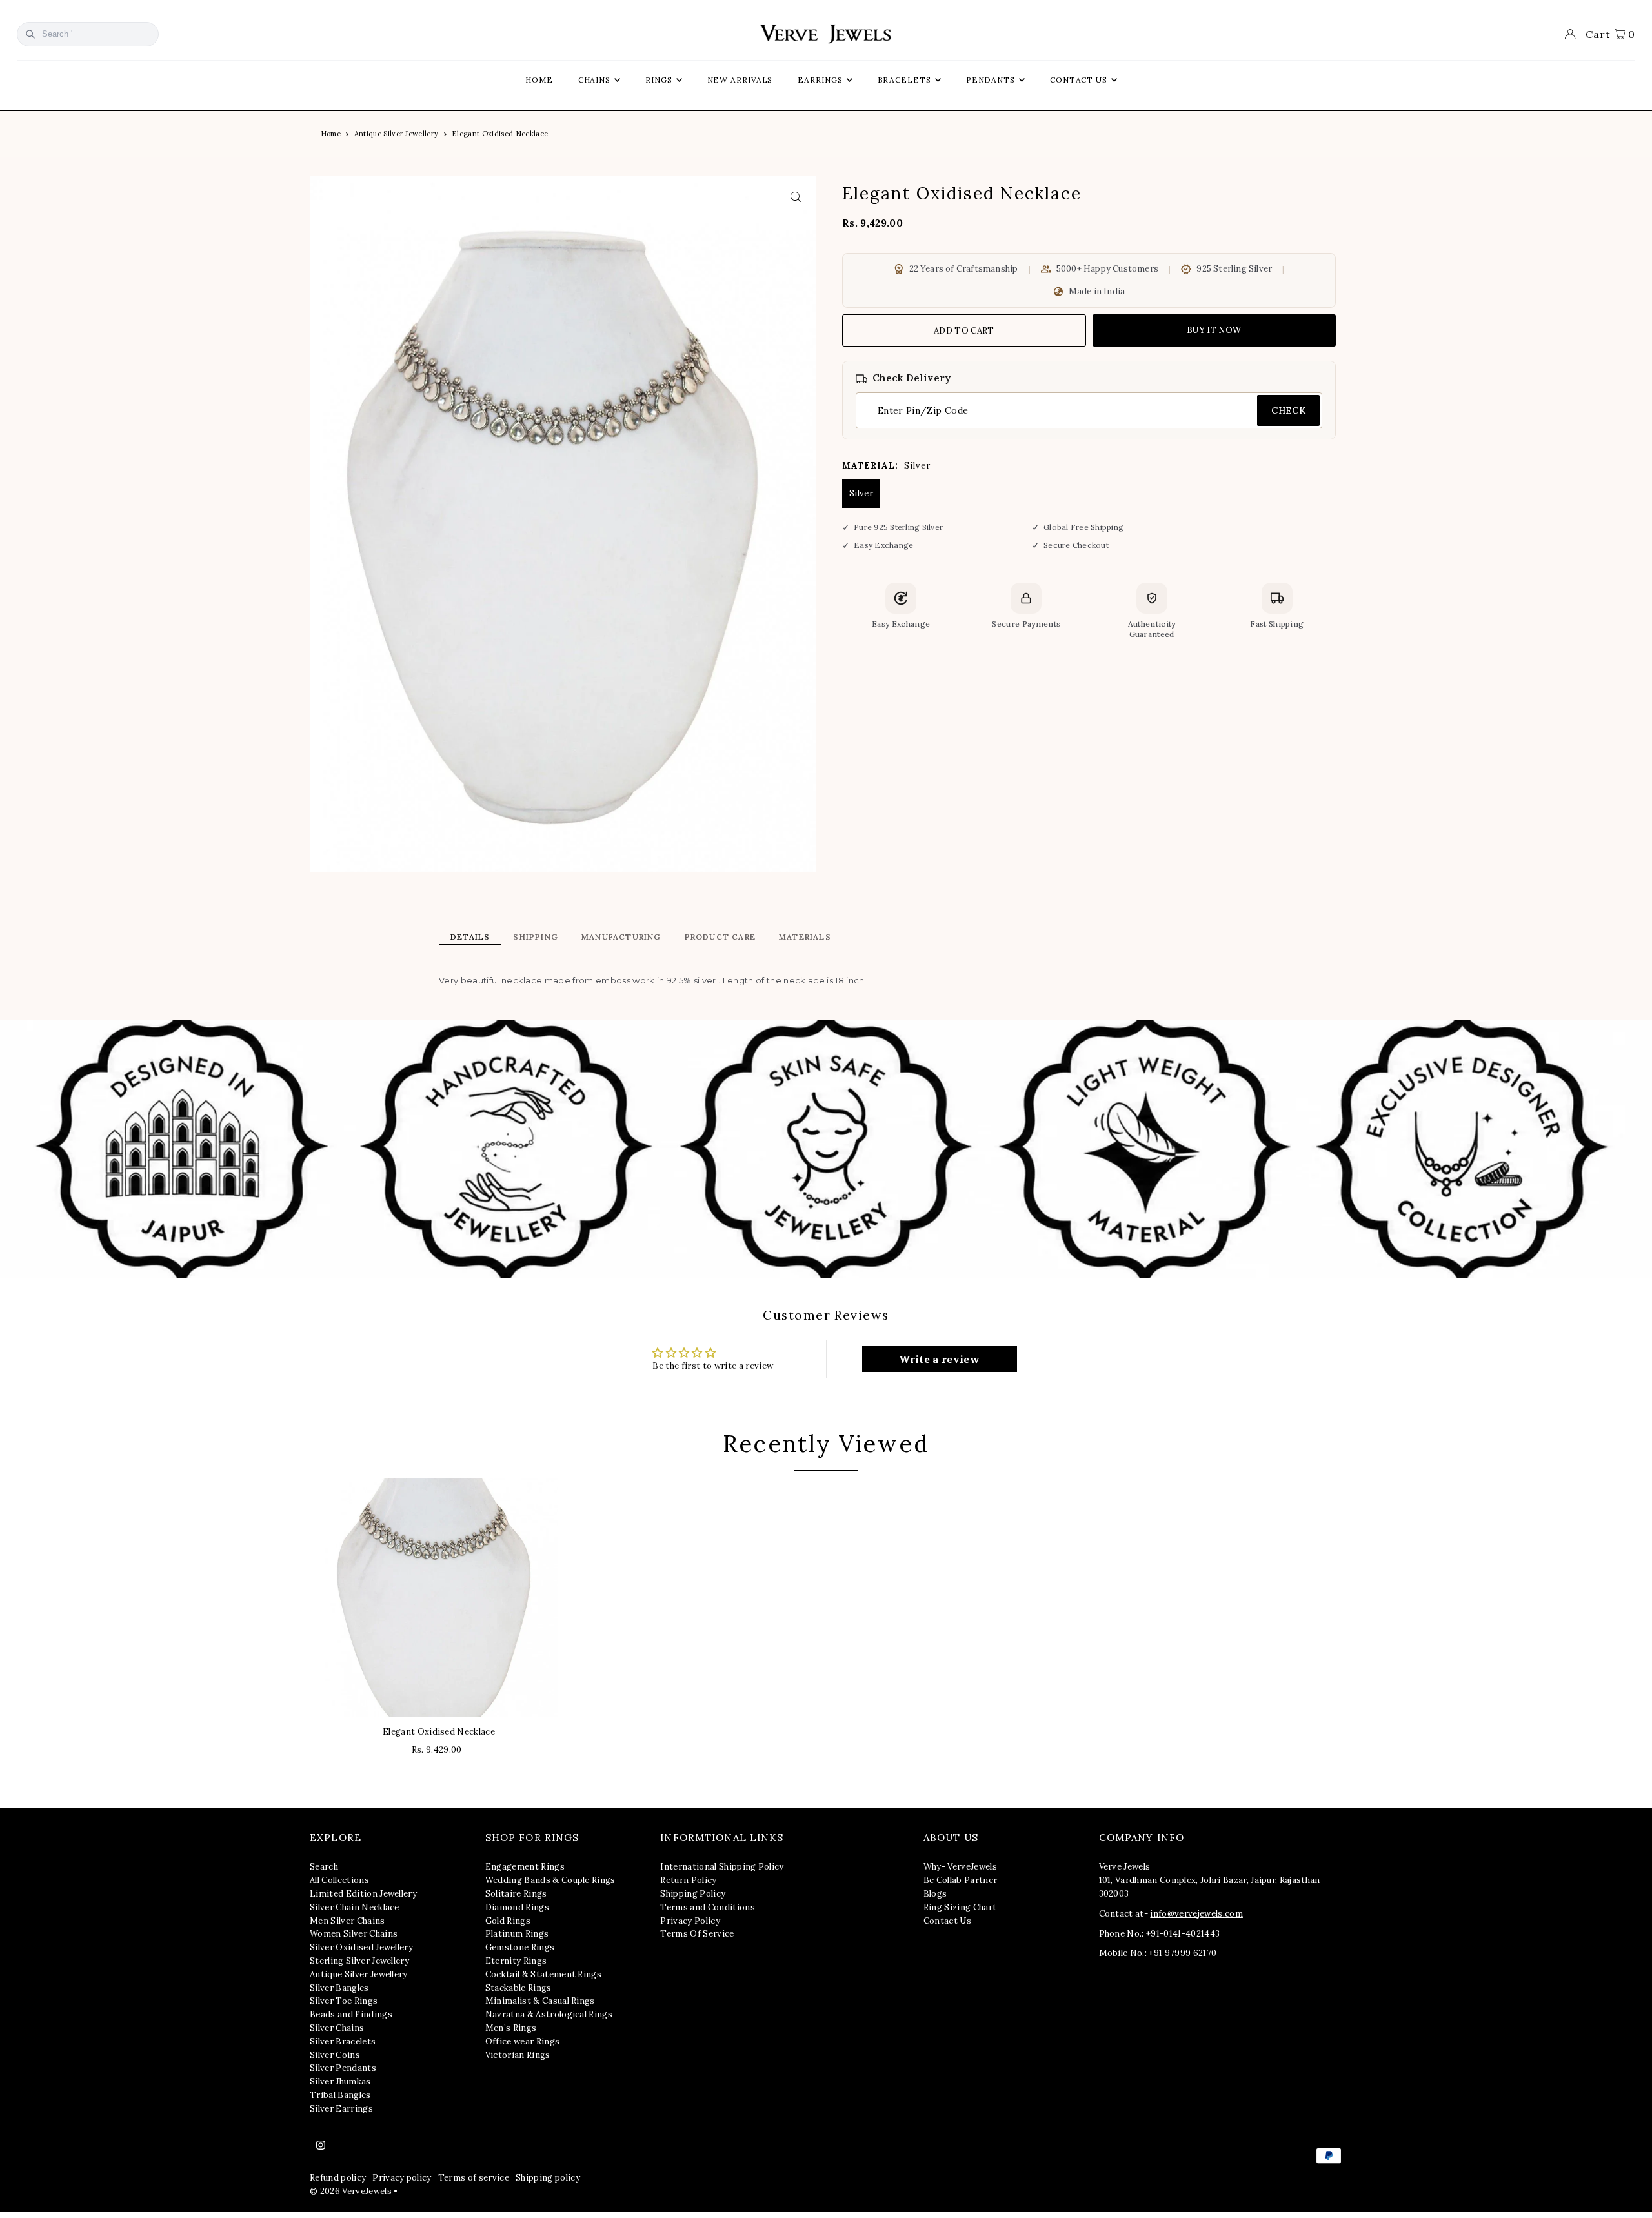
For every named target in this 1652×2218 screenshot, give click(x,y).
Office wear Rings (523, 2042)
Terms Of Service (697, 1934)
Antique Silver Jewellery (397, 134)
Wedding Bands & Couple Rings (550, 1880)
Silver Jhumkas (340, 2082)
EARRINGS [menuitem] (820, 80)
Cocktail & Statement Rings (543, 1974)
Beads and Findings (351, 2014)
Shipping (536, 937)
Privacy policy (402, 2178)
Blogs (935, 1894)
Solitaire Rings (516, 1894)
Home (331, 134)
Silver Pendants (343, 2068)
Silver (861, 493)
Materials (805, 937)
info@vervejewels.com (1196, 1914)
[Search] (30, 34)
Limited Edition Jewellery (363, 1894)
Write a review (939, 1359)
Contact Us (947, 1921)
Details (470, 937)
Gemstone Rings (520, 1947)
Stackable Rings (519, 1988)
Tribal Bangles (340, 2095)
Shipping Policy (693, 1894)
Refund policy (338, 2178)
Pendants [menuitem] (991, 80)
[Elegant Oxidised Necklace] (439, 1597)
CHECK (1288, 410)
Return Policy (688, 1880)
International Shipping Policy (722, 1867)
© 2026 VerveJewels (351, 2191)
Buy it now (1214, 330)
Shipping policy (548, 2178)
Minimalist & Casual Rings (540, 2001)
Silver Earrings (341, 2109)
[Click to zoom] (795, 197)
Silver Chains (337, 2028)
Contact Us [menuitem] (1079, 80)
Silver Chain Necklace (355, 1907)
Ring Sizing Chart (960, 1907)
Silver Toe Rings (344, 2001)
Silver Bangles (339, 1988)
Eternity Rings (516, 1961)
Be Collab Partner (961, 1880)
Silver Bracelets (343, 2042)
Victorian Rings (518, 2055)
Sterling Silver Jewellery (359, 1961)
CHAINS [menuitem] (594, 80)
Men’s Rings (511, 2028)
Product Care (720, 937)
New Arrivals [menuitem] (740, 80)
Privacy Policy (690, 1921)
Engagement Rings (525, 1867)
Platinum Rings (517, 1934)
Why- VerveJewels (960, 1867)
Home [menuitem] (539, 80)
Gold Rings (508, 1921)
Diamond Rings (517, 1907)
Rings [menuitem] (659, 80)
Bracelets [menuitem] (904, 80)
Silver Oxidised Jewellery (361, 1947)
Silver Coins (335, 2055)
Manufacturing (621, 937)
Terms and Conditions (708, 1907)
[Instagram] (321, 2146)
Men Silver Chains (348, 1921)
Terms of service (474, 2178)
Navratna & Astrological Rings (549, 2014)
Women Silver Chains (354, 1934)
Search (324, 1867)
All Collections (339, 1880)
